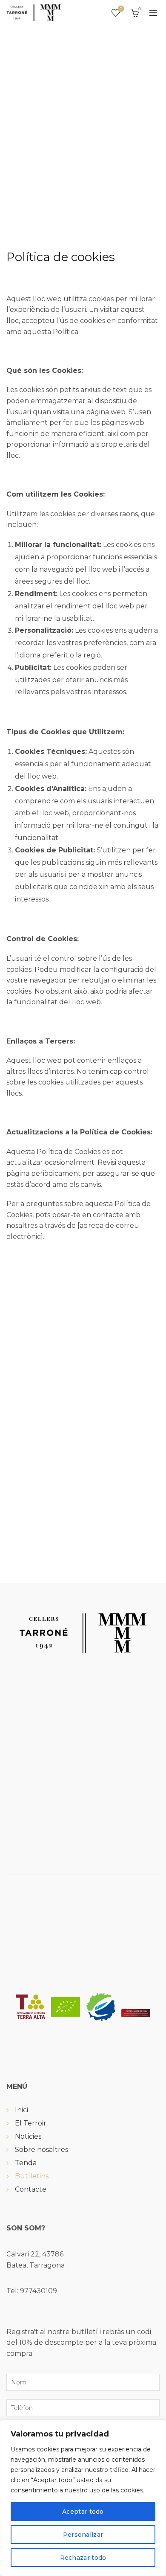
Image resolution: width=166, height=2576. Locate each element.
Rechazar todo (83, 2558)
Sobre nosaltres (41, 2150)
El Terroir (31, 2123)
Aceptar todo (83, 2512)
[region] (83, 2498)
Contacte (31, 2189)
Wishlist (121, 9)
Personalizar (83, 2535)
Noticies (28, 2136)
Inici (21, 2110)
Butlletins (32, 2176)
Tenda (26, 2163)
